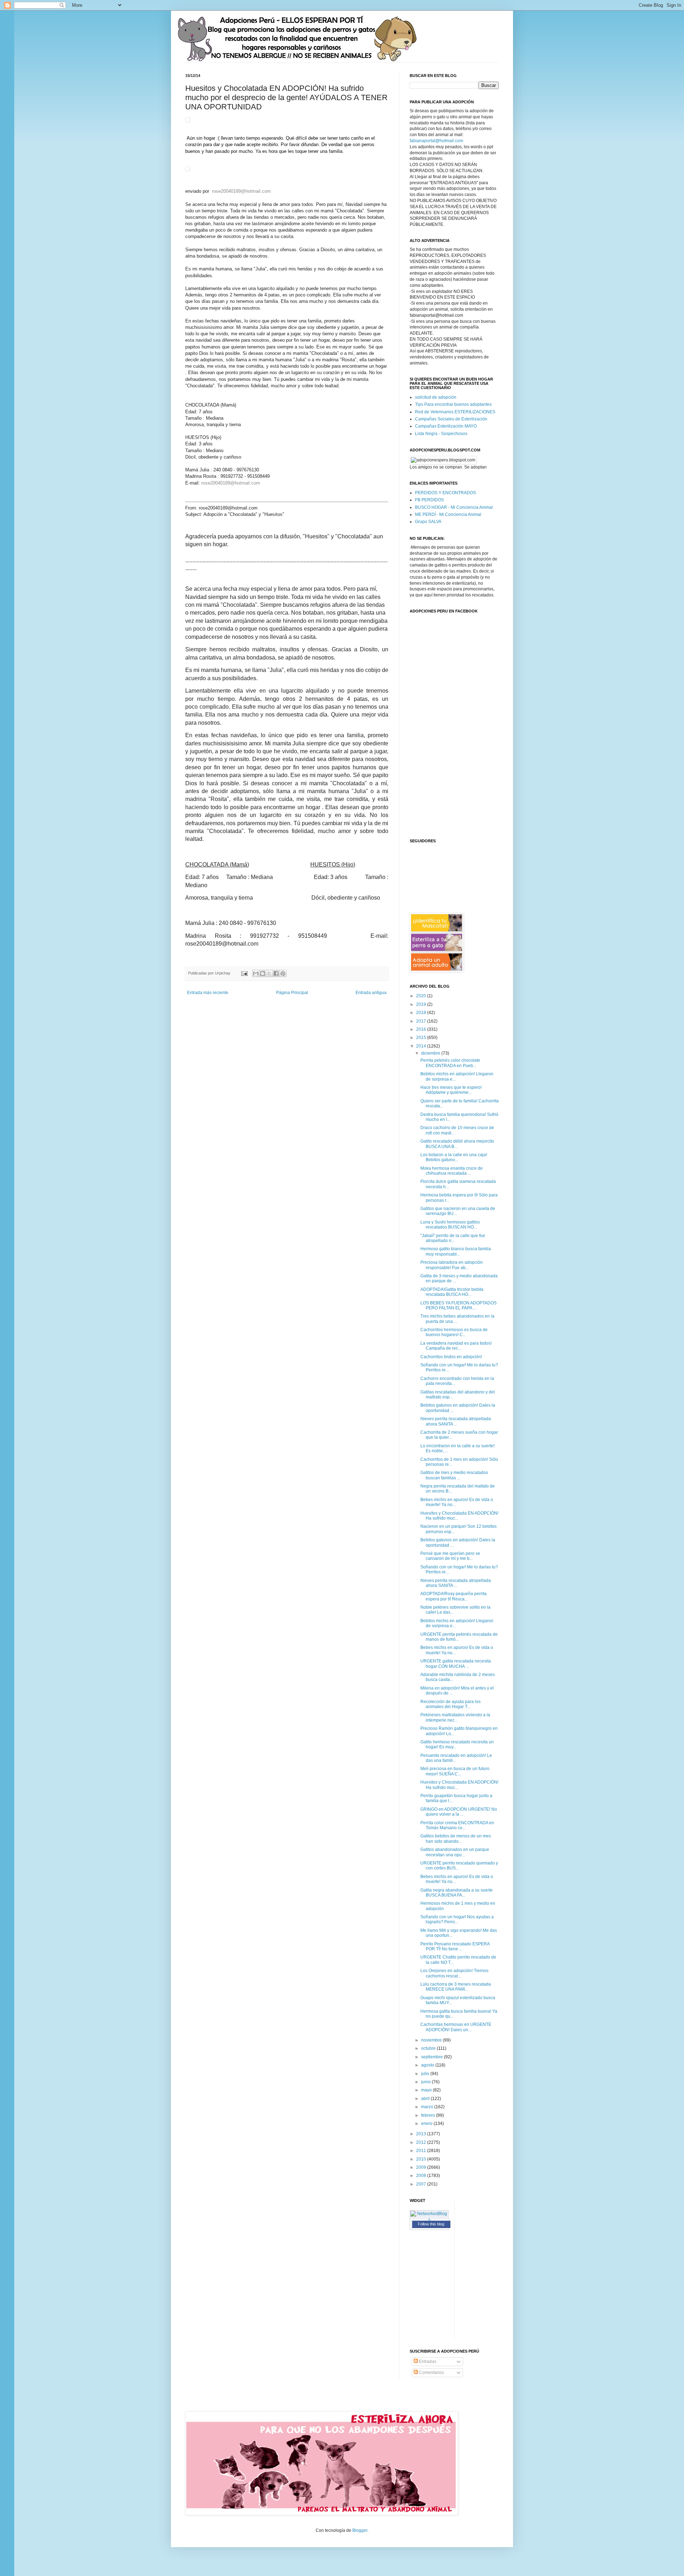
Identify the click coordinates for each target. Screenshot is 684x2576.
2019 (422, 1004)
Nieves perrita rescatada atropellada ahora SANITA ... (456, 1421)
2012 (422, 2142)
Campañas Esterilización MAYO (446, 426)
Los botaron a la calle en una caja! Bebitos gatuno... (454, 1157)
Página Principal (292, 993)
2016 (422, 1029)
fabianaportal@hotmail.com (436, 141)
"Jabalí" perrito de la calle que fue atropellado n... (453, 1238)
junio (426, 2082)
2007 (422, 2184)
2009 (422, 2167)
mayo (427, 2090)
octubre (429, 2048)
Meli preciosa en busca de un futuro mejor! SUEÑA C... (455, 1771)
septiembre (432, 2057)
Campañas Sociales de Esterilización (451, 419)
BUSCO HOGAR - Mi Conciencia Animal (454, 507)
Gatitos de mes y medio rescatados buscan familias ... (454, 1475)
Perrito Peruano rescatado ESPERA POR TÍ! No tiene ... (455, 1946)
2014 (422, 1046)
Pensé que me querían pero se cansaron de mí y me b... (450, 1556)
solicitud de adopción (436, 397)
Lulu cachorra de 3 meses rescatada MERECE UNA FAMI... (456, 1987)
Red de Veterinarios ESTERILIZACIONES (455, 412)
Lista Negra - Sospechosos (441, 434)
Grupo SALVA (428, 522)
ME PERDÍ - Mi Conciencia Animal (448, 514)
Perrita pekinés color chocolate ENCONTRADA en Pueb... (450, 1063)
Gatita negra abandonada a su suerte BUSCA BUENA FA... (457, 1893)
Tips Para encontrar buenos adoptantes (453, 404)
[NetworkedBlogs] (429, 2220)
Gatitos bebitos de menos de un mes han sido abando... (456, 1838)
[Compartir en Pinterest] (283, 973)
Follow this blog (431, 2224)
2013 (422, 2134)
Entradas (427, 2362)
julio (426, 2074)
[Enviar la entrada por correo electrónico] (244, 973)
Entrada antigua (371, 993)
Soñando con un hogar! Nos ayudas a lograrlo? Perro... (457, 1919)
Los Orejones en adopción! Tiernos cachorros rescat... (454, 1973)
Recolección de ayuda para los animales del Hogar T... (450, 1704)
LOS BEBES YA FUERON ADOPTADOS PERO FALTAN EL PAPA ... (458, 1305)
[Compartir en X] (269, 973)
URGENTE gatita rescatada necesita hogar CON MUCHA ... (456, 1664)
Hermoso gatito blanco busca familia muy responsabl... (456, 1251)
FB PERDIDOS (429, 500)
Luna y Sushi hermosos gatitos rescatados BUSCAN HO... (450, 1225)
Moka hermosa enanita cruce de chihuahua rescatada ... (452, 1171)
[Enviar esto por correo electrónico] (256, 973)
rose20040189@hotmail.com (241, 191)
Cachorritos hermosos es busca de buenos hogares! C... (454, 1332)
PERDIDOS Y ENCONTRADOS (445, 493)
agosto (428, 2065)
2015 (422, 1038)
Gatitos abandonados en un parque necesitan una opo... (455, 1852)
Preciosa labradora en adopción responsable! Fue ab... (452, 1265)
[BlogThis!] (263, 973)
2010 (422, 2159)
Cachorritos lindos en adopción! (451, 1357)
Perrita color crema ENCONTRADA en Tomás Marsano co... (457, 1825)
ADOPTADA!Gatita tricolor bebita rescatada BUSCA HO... (452, 1292)
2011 (422, 2151)
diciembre (431, 1053)
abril (426, 2099)
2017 (422, 1021)
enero (427, 2124)
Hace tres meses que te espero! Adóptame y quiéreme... (451, 1090)
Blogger (360, 2530)
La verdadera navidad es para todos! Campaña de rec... (456, 1346)
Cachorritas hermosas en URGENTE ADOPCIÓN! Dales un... (456, 2027)
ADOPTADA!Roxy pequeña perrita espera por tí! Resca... (454, 1596)
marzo (428, 2107)
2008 (422, 2176)
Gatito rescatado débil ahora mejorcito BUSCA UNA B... (457, 1144)
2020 (422, 996)
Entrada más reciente (208, 993)
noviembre (432, 2040)
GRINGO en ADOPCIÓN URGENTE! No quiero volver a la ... (459, 1812)
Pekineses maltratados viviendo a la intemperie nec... (455, 1717)
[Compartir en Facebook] (276, 973)
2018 (422, 1013)
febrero (429, 2115)
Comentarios (431, 2373)
